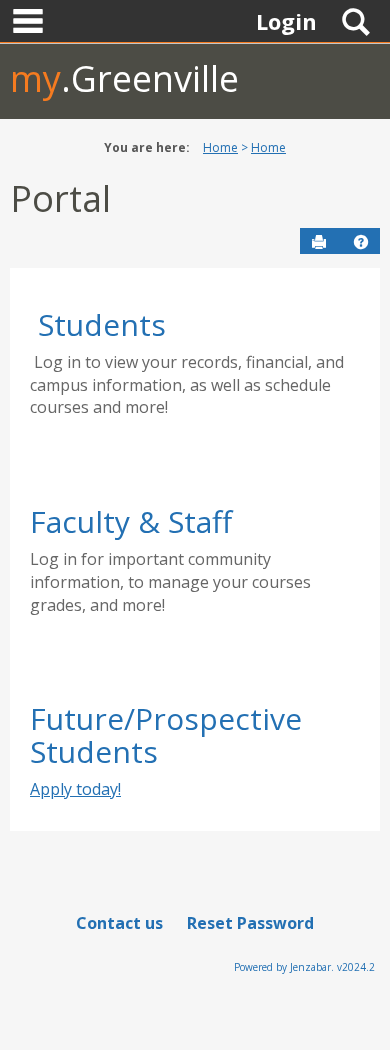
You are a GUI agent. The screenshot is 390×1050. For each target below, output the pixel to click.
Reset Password (250, 923)
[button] (361, 242)
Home (220, 147)
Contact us (119, 923)
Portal (60, 198)
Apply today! (75, 789)
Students (102, 324)
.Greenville (124, 78)
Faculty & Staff (131, 521)
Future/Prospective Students (166, 735)
